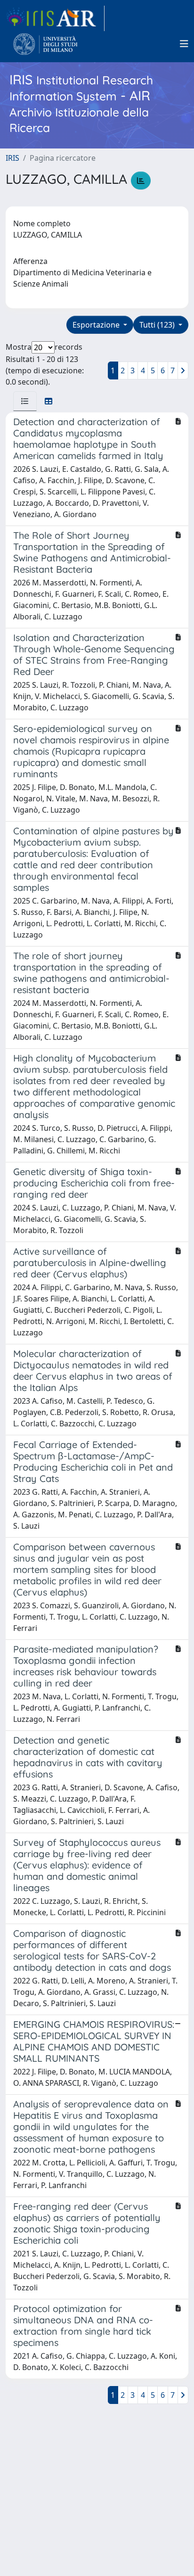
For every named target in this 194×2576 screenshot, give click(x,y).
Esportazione (97, 325)
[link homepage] (55, 18)
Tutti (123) (158, 325)
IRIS (12, 158)
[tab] (25, 401)
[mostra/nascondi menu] (184, 44)
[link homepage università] (45, 44)
